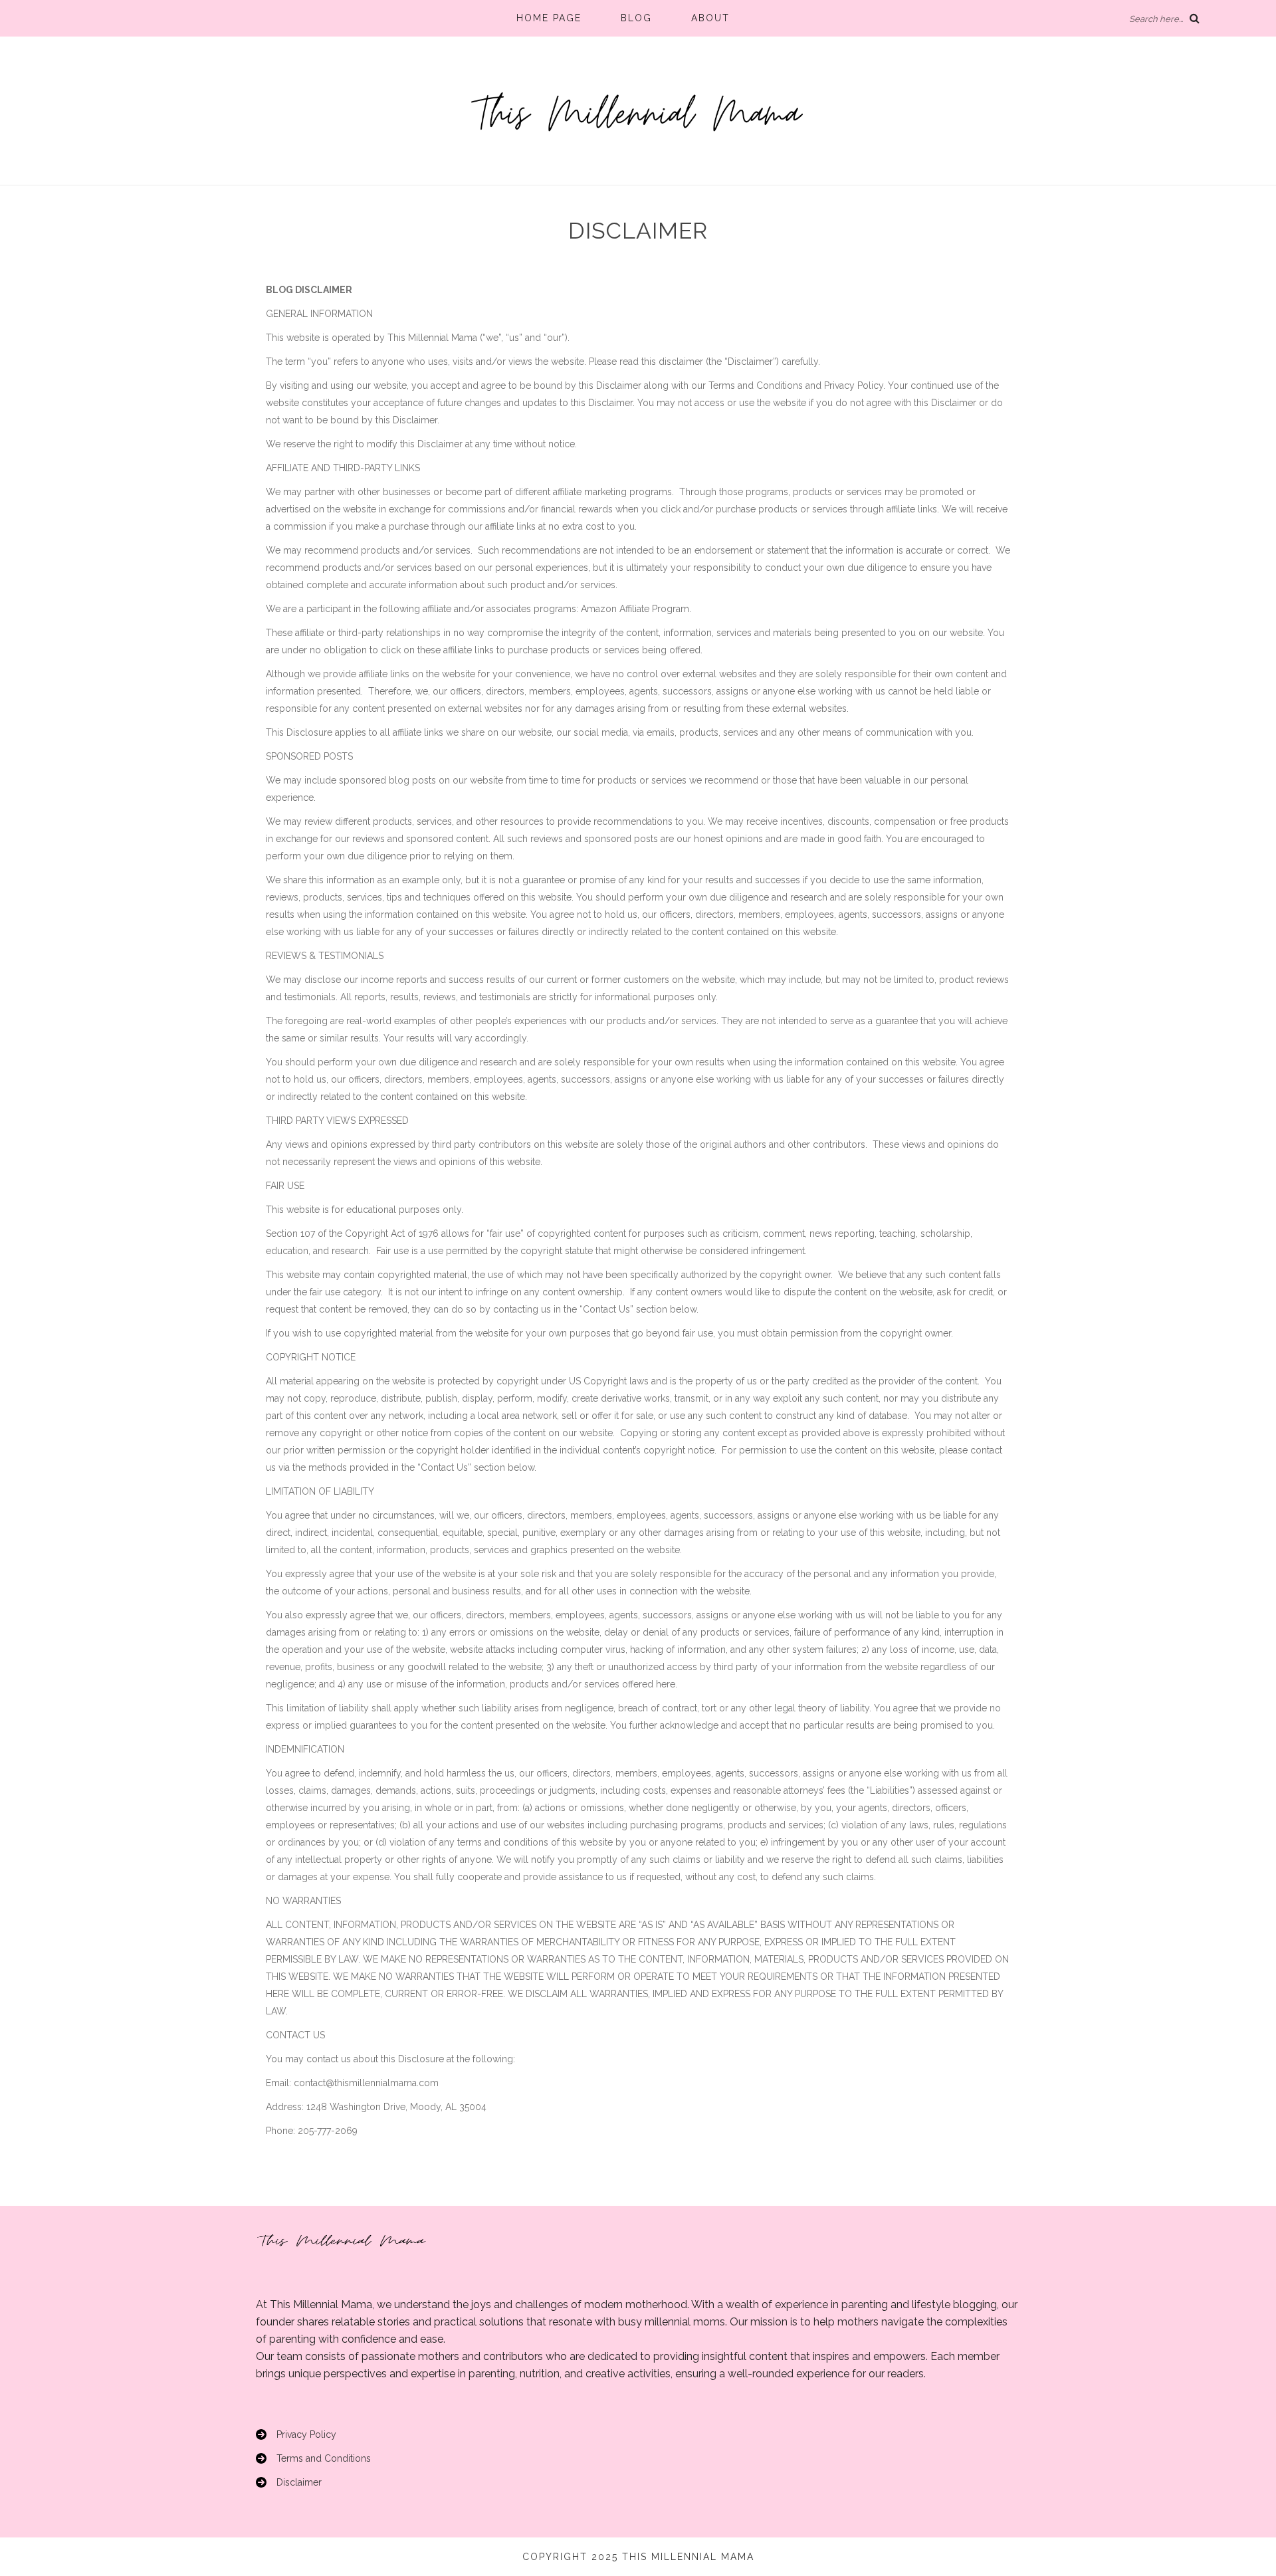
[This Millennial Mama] (638, 113)
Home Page (549, 18)
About (710, 18)
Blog (636, 18)
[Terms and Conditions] (313, 2458)
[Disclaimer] (289, 2482)
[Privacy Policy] (296, 2434)
